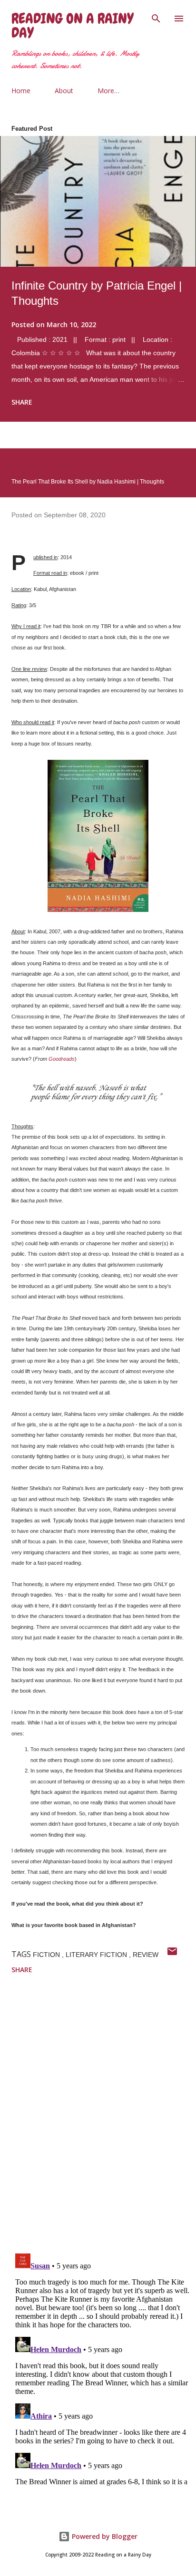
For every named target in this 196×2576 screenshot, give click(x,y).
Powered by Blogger (104, 2536)
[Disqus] (104, 2121)
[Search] (156, 17)
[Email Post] (172, 1954)
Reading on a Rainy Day (72, 26)
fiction (47, 1955)
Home (21, 91)
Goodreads (62, 1059)
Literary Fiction (97, 1955)
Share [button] (22, 402)
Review (146, 1955)
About (64, 91)
